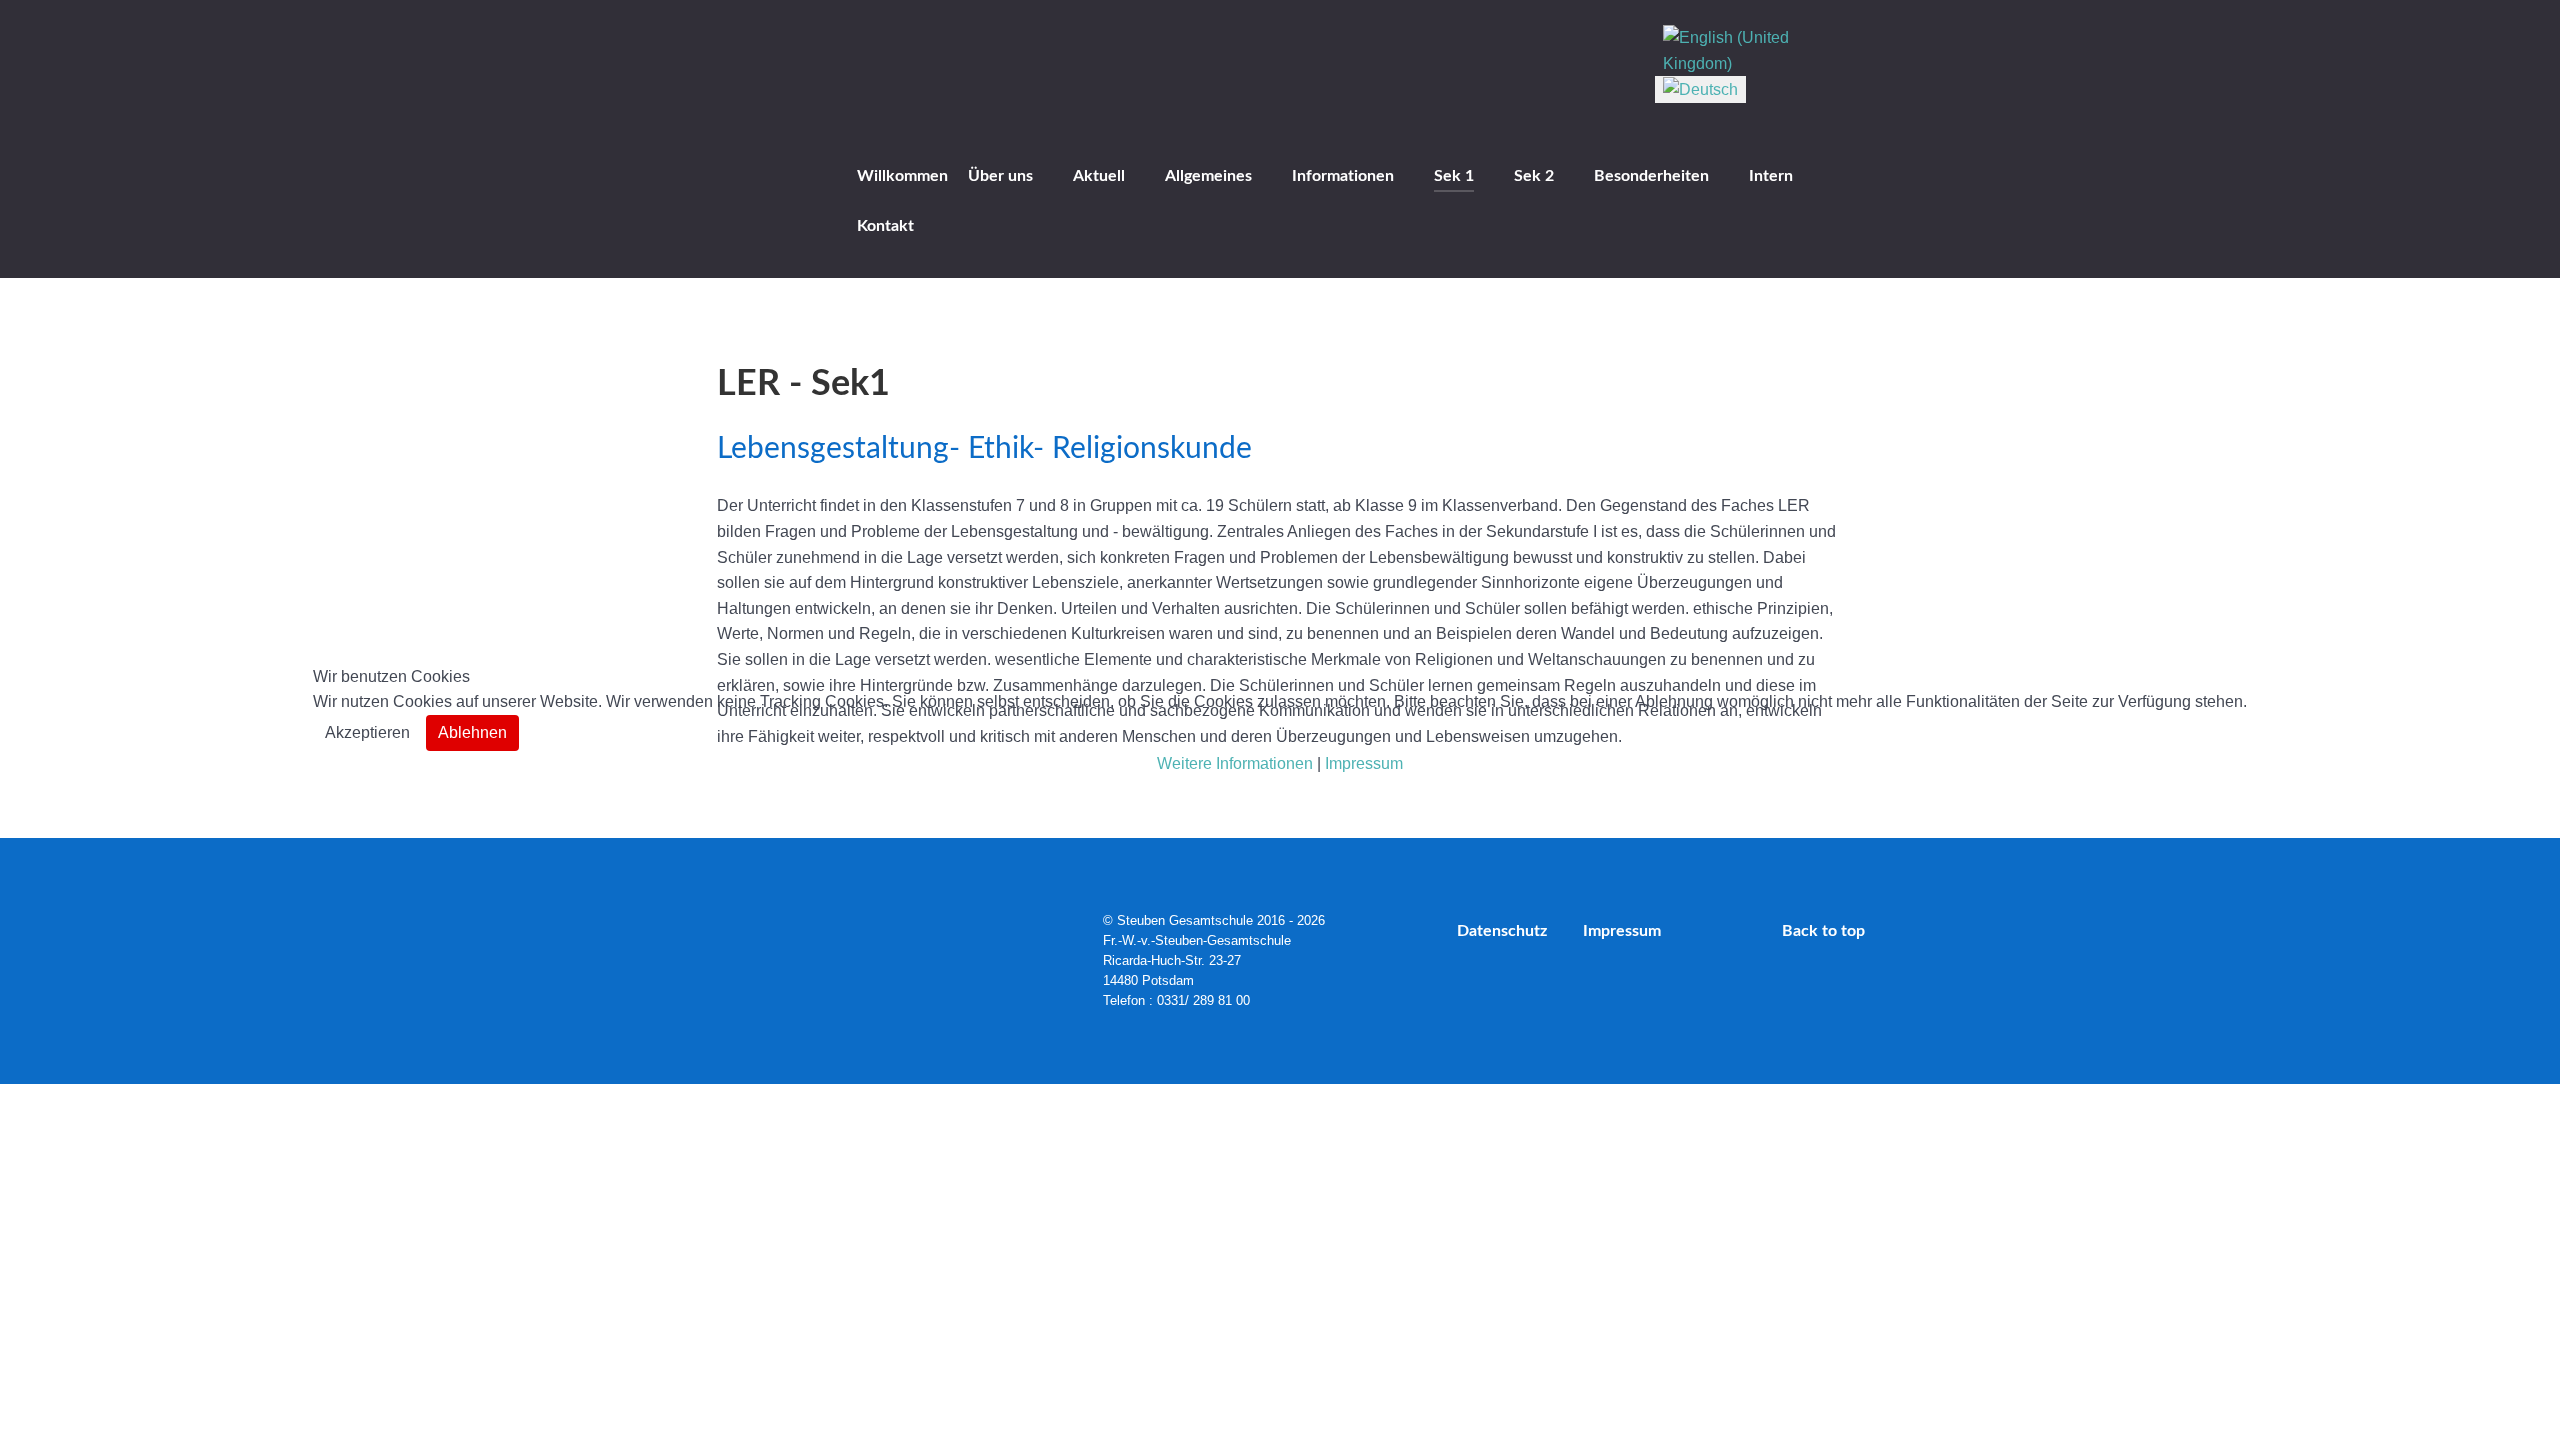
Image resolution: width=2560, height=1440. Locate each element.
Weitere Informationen (1235, 763)
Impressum (1364, 763)
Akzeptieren (367, 732)
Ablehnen (472, 732)
